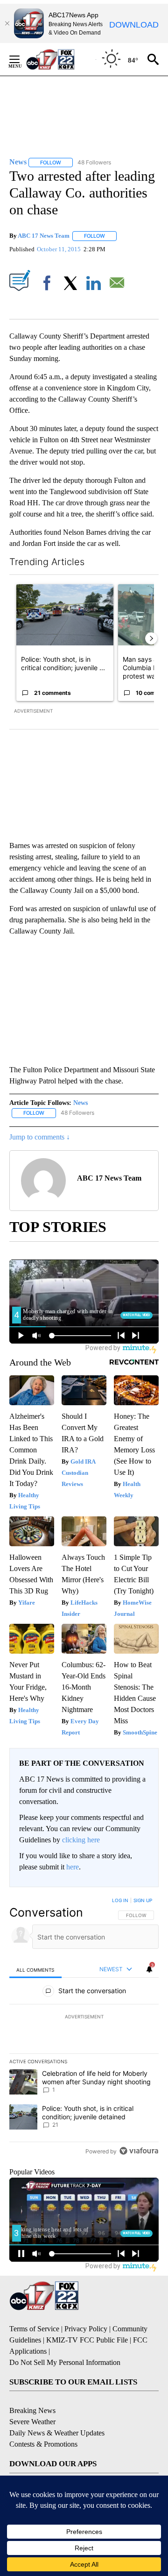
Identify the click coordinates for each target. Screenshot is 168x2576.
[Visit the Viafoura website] (139, 2151)
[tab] (35, 1970)
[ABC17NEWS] (61, 59)
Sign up (143, 1900)
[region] (84, 2028)
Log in (120, 1900)
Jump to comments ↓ (40, 1137)
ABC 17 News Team (44, 236)
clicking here (81, 1840)
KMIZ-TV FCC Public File (87, 2340)
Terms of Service (34, 2329)
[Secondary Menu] (21, 59)
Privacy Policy (86, 2329)
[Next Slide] (151, 638)
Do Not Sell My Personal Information (65, 2362)
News (80, 1103)
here (73, 1867)
